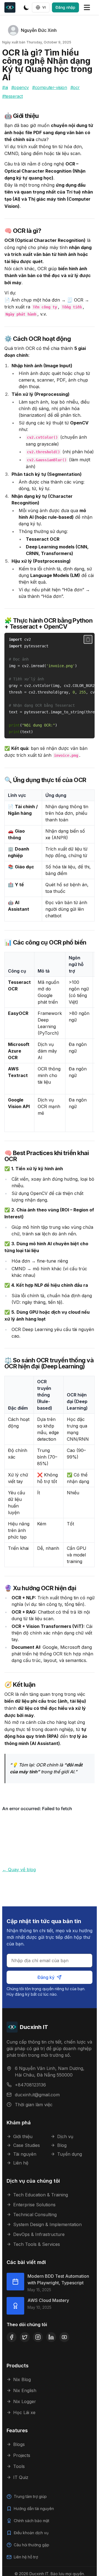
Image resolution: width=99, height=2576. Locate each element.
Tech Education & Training (41, 2195)
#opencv (20, 87)
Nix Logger (25, 2401)
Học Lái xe (24, 2412)
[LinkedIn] (51, 2337)
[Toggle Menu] (87, 7)
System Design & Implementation (47, 2224)
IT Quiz (21, 2477)
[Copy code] (88, 639)
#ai (5, 87)
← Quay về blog (19, 1870)
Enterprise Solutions (34, 2205)
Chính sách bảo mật (31, 2521)
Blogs (19, 2444)
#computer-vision (50, 87)
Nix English (25, 2390)
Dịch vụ (65, 2136)
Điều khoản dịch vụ (31, 2533)
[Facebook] (12, 2337)
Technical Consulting (35, 2215)
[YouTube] (64, 2337)
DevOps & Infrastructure (39, 2234)
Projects (22, 2455)
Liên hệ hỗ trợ (26, 2557)
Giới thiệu (23, 2136)
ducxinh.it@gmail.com (37, 2095)
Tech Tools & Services (37, 2244)
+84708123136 (30, 2085)
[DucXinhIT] (12, 7)
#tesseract (13, 96)
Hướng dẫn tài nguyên (34, 2509)
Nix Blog (22, 2379)
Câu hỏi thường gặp (31, 2545)
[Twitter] (25, 2337)
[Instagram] (38, 2337)
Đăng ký (46, 1977)
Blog (62, 2145)
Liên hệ (21, 2163)
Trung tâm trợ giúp (30, 2496)
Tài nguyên (25, 2154)
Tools (19, 2466)
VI (44, 7)
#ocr (75, 87)
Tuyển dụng (70, 2154)
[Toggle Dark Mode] (26, 7)
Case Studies (27, 2145)
